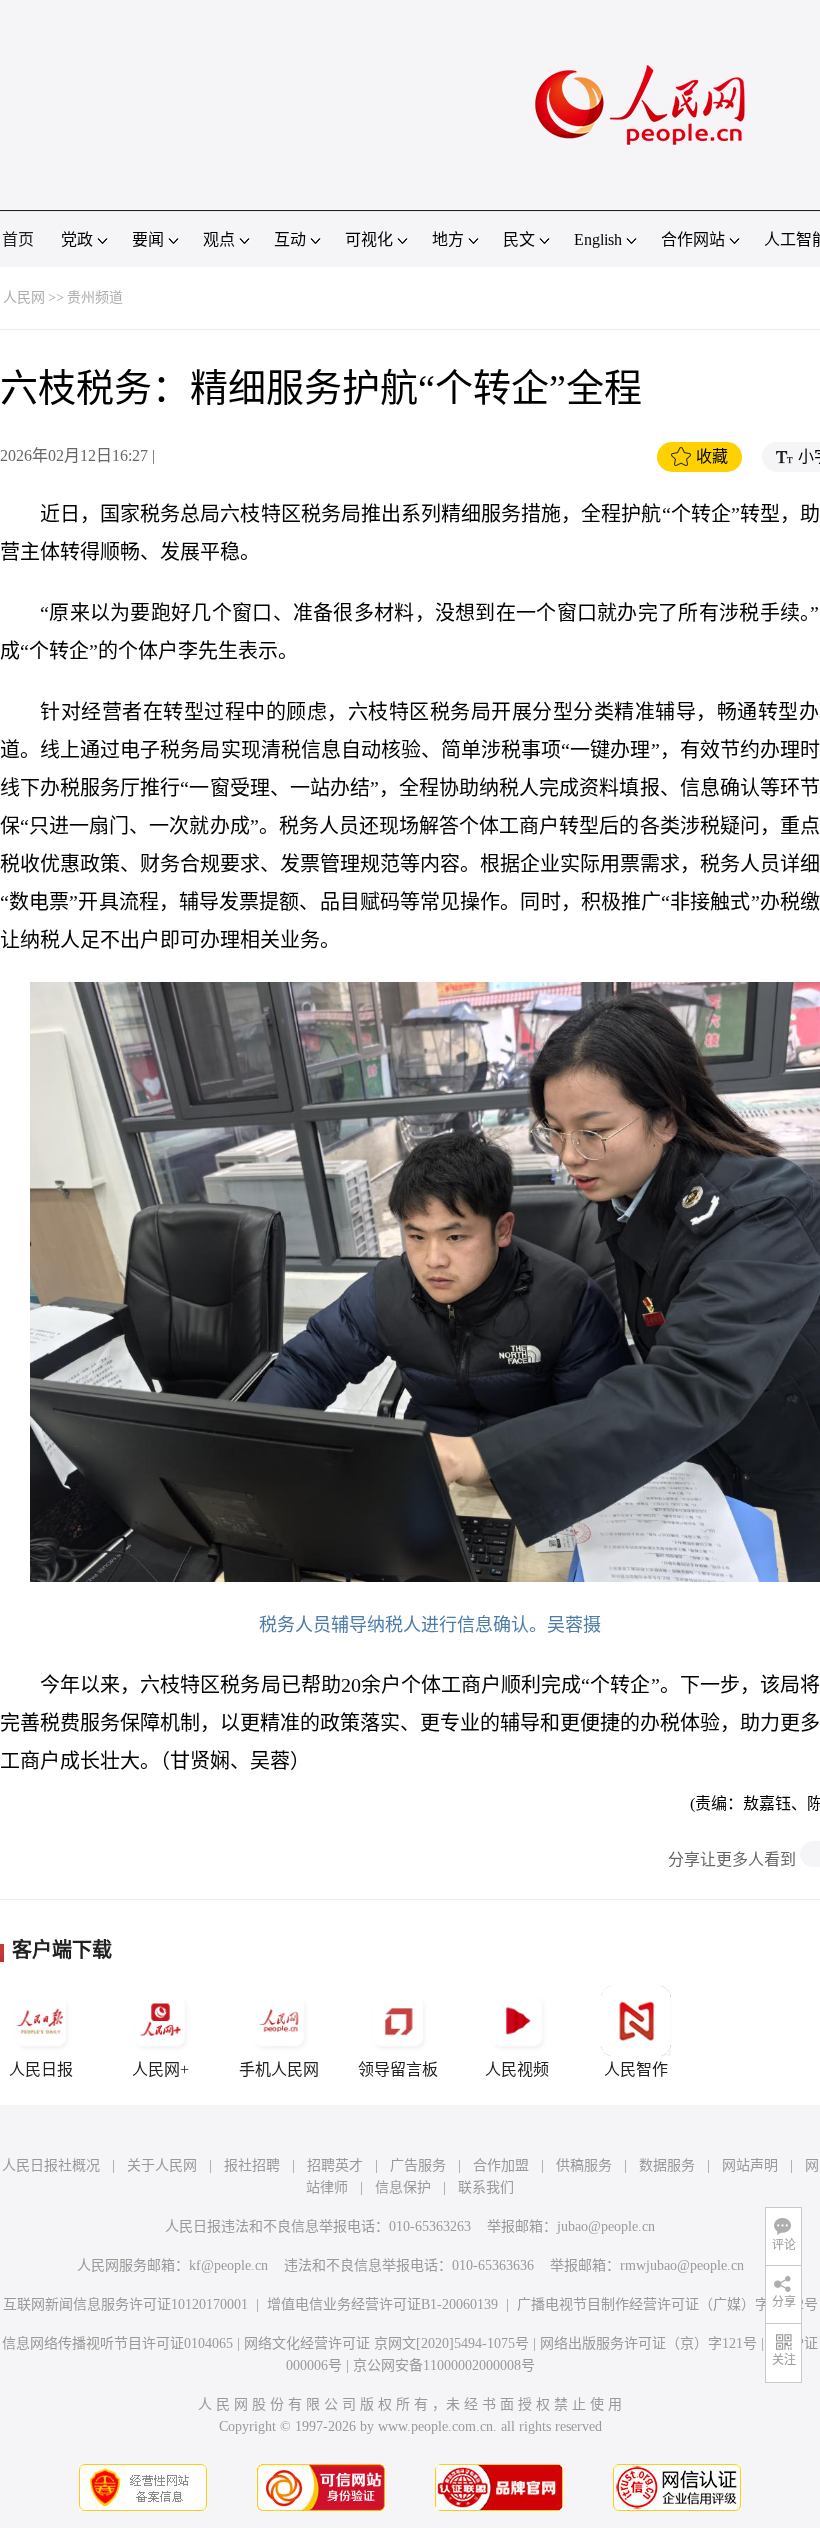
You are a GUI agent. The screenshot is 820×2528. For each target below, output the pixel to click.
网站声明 (750, 2165)
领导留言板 (398, 2069)
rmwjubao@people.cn (682, 2265)
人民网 (24, 297)
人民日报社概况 (51, 2165)
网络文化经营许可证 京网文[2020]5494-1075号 (386, 2343)
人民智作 (636, 2069)
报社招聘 (252, 2165)
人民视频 (517, 2069)
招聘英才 (335, 2165)
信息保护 (403, 2187)
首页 (18, 239)
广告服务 (418, 2165)
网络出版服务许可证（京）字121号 (648, 2343)
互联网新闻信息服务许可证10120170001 (125, 2304)
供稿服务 (584, 2165)
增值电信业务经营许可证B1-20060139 (382, 2304)
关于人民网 (162, 2165)
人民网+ (160, 2069)
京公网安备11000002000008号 (444, 2365)
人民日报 (41, 2069)
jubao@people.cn (606, 2226)
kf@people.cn (228, 2265)
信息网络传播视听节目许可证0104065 (117, 2343)
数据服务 (667, 2165)
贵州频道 (95, 297)
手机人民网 (279, 2069)
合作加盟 (501, 2165)
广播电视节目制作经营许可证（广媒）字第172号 (667, 2304)
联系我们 (486, 2187)
